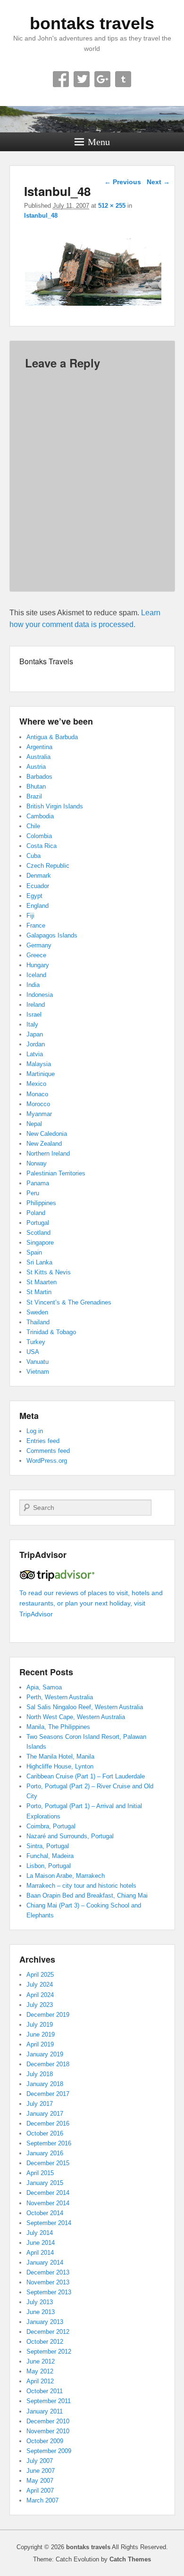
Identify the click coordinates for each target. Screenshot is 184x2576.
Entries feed (43, 1441)
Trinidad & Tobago (51, 1332)
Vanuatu (38, 1362)
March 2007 (42, 2500)
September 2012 (49, 2352)
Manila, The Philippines (58, 1727)
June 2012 (41, 2361)
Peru (33, 1193)
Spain (34, 1252)
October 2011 (45, 2391)
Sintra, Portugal (48, 1846)
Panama (38, 1183)
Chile (33, 826)
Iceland (36, 975)
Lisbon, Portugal (49, 1866)
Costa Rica (42, 846)
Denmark (39, 876)
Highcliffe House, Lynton (60, 1766)
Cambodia (40, 816)
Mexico (36, 1084)
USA (33, 1352)
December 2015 (48, 2163)
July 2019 (40, 2025)
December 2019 (48, 2015)
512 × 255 (112, 206)
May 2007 (40, 2481)
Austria (36, 767)
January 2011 (45, 2411)
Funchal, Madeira (50, 1856)
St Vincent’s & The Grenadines (69, 1302)
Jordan (36, 1044)
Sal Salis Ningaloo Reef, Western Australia (85, 1707)
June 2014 (41, 2243)
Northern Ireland (48, 1153)
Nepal (34, 1124)
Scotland (38, 1233)
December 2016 (48, 2124)
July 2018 (40, 2074)
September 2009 (49, 2451)
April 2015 (40, 2173)
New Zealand (44, 1144)
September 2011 (49, 2401)
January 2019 (45, 2054)
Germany (39, 945)
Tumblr (123, 79)
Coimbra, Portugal (51, 1826)
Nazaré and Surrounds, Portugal (70, 1836)
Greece (36, 955)
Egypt (34, 896)
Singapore (40, 1243)
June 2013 (41, 2312)
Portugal (38, 1223)
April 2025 (40, 1975)
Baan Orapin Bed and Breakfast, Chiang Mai (87, 1895)
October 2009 (45, 2441)
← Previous (123, 182)
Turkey (36, 1342)
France (36, 925)
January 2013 (45, 2322)
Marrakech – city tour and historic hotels (81, 1886)
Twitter (82, 79)
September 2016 (49, 2143)
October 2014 (45, 2213)
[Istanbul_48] (94, 306)
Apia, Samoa (44, 1687)
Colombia (39, 836)
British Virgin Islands (55, 806)
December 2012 (48, 2332)
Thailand (38, 1322)
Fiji (30, 916)
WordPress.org (47, 1461)
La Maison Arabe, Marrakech (66, 1876)
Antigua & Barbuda (52, 737)
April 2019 (40, 2044)
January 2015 (45, 2183)
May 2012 (40, 2371)
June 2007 (41, 2471)
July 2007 (40, 2461)
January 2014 (45, 2262)
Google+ (102, 79)
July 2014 (40, 2233)
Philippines (41, 1203)
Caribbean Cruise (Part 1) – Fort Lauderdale (86, 1776)
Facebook (61, 79)
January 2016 (45, 2153)
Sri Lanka (39, 1262)
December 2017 (48, 2094)
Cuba (33, 856)
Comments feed (48, 1451)
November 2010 (48, 2431)
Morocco (38, 1104)
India (33, 985)
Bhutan (36, 787)
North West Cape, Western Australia (76, 1717)
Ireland (36, 1005)
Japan (35, 1034)
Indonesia (40, 995)
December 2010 (48, 2421)
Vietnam (38, 1372)
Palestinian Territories (56, 1173)
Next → (158, 182)
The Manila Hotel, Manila (60, 1757)
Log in (35, 1431)
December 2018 (48, 2064)
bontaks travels (92, 23)
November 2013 (48, 2282)
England (38, 906)
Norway (37, 1163)
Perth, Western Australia (60, 1697)
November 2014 (48, 2203)
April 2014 (40, 2253)
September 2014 (49, 2223)
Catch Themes (130, 2559)
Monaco (37, 1094)
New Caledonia (47, 1134)
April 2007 (40, 2490)
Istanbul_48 (41, 216)
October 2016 (45, 2133)
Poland (36, 1213)
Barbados (39, 777)
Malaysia (39, 1064)
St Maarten (42, 1282)
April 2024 (40, 1995)
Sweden (37, 1312)
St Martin (39, 1292)
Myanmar (39, 1114)
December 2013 (48, 2272)
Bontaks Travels (46, 661)
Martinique (41, 1074)
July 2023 (40, 2005)
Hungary (38, 965)
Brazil (34, 796)
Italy (32, 1024)
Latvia (35, 1054)
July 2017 (40, 2104)
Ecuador (38, 886)
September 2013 (49, 2292)
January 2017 (45, 2114)
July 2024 (40, 1985)
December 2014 (48, 2193)
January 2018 (45, 2084)
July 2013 (40, 2302)
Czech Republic (48, 866)
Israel (34, 1015)
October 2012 (45, 2342)
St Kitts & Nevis (49, 1272)
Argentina (39, 747)
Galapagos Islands (52, 935)
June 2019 (41, 2034)
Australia (38, 757)
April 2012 (40, 2381)
